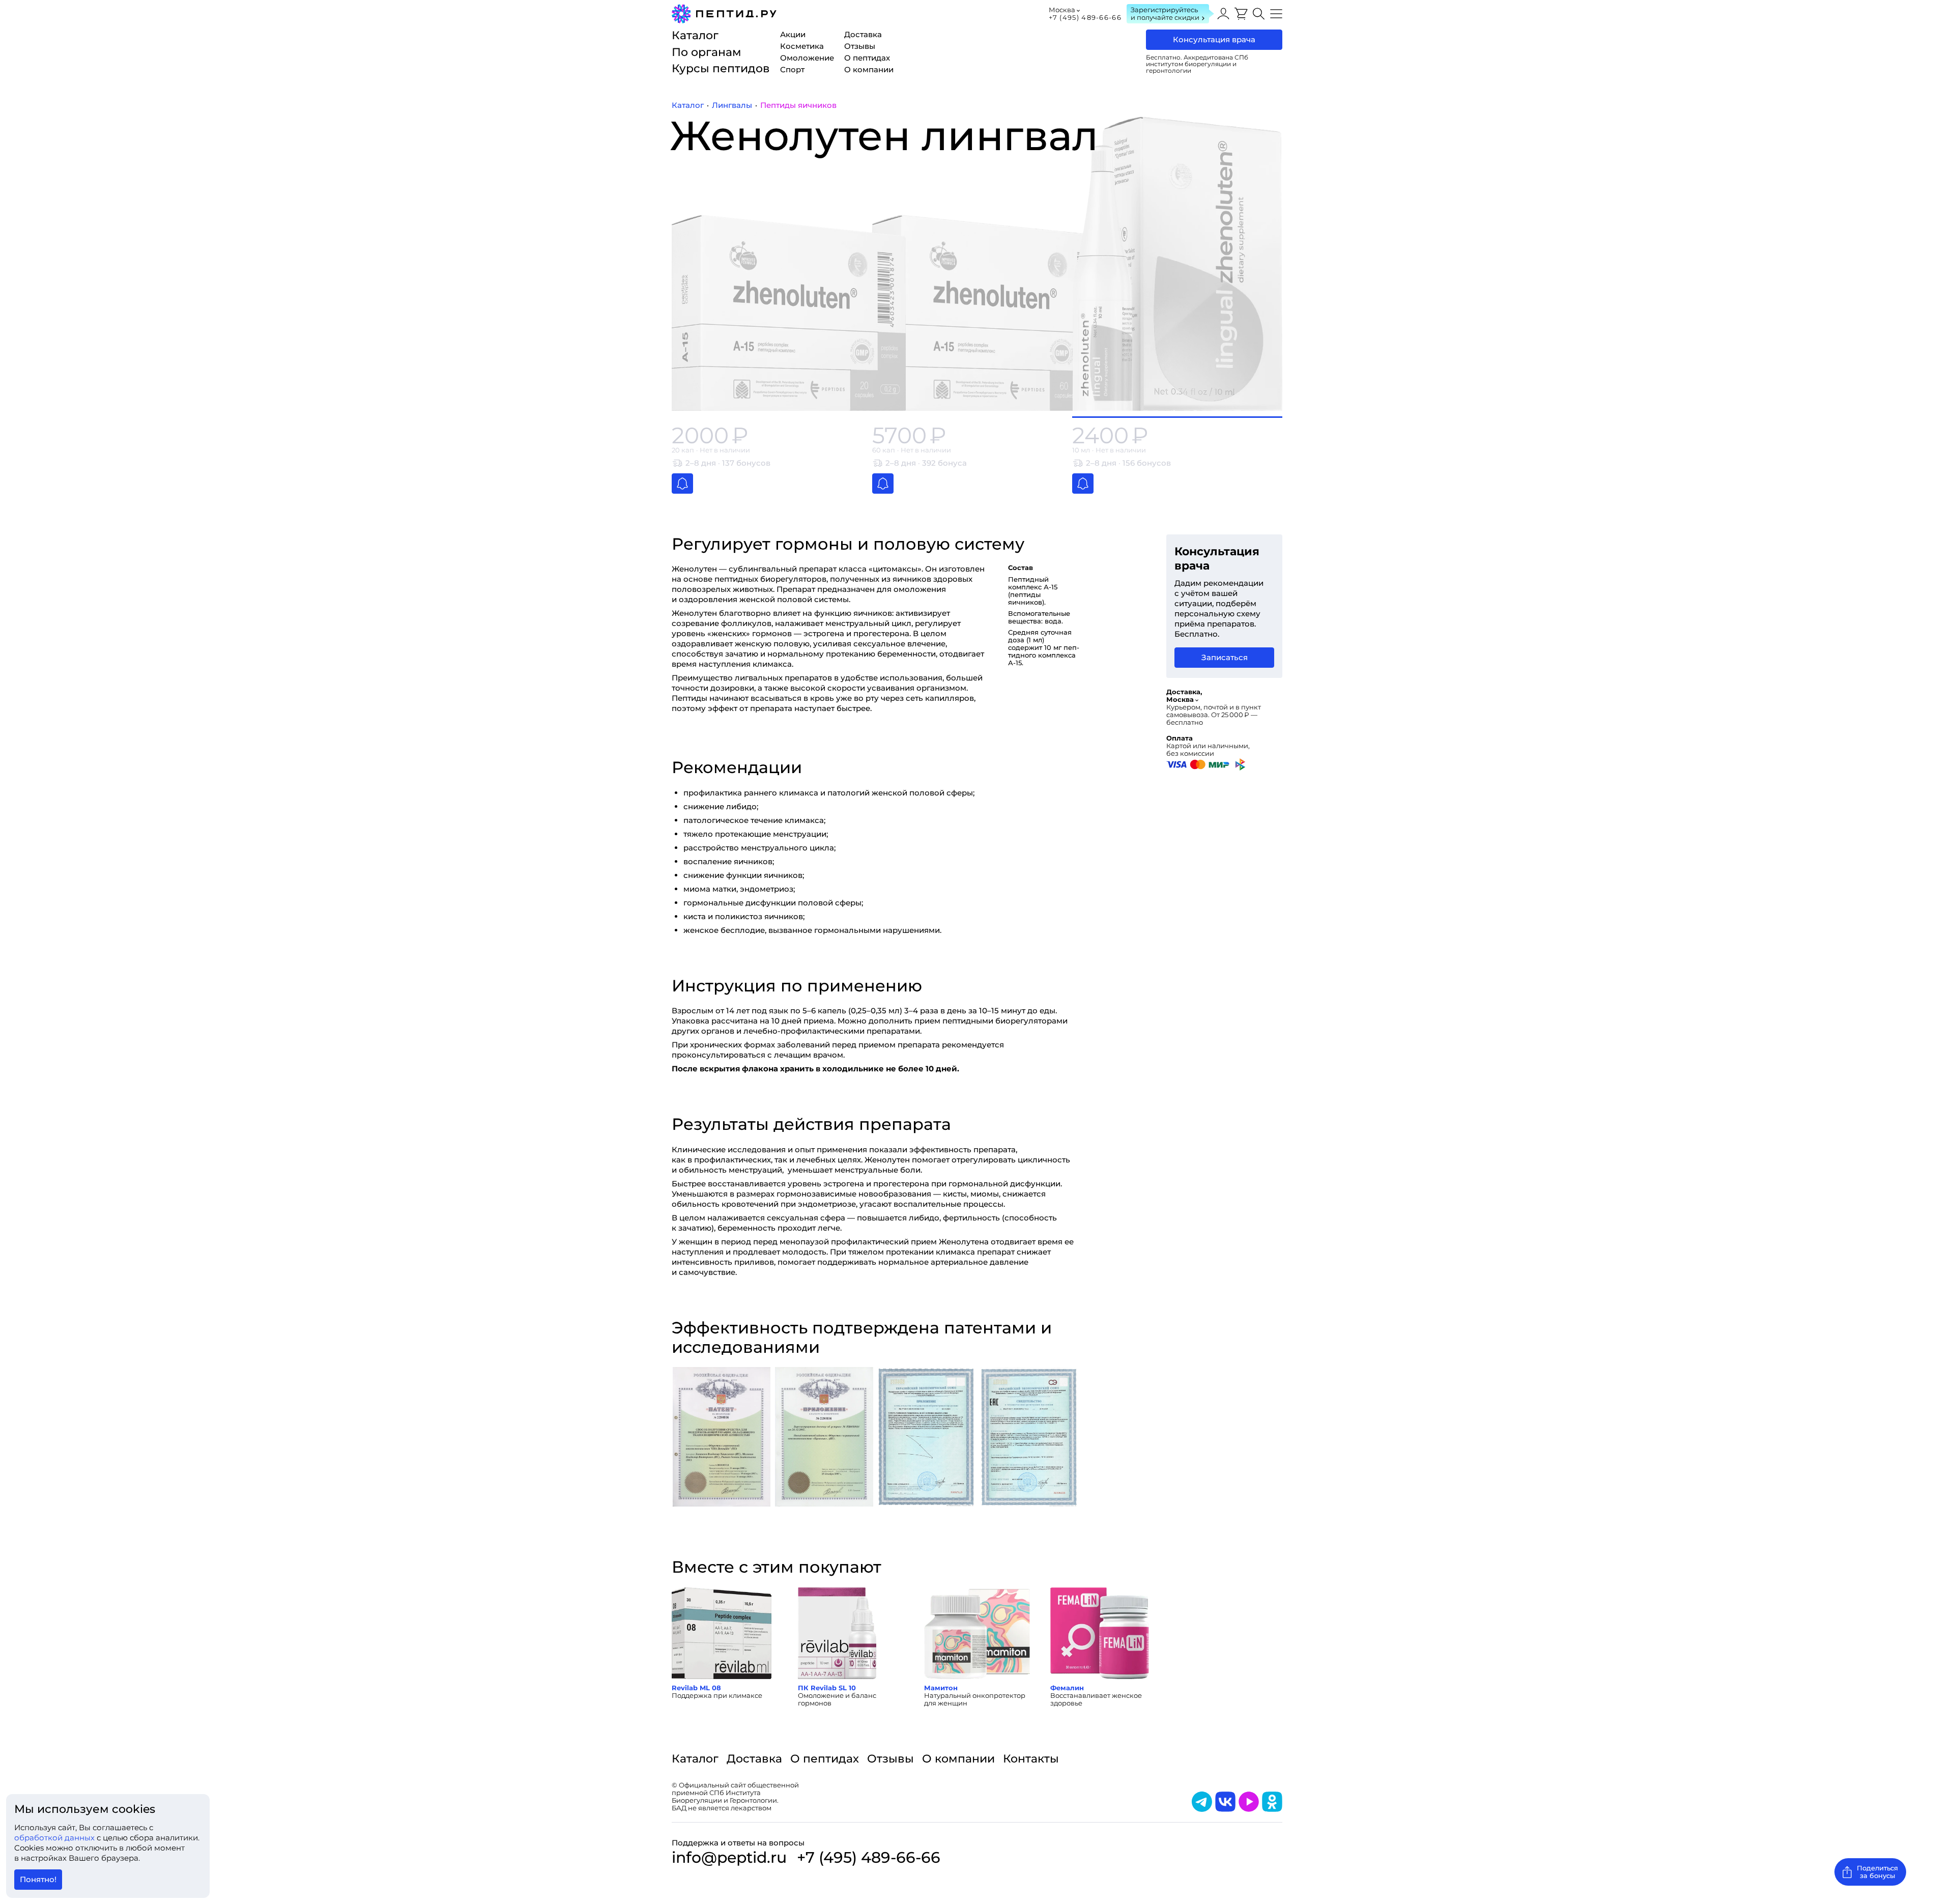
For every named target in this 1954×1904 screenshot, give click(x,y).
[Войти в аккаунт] (1223, 14)
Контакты (1031, 1759)
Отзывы (890, 1759)
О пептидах (825, 1759)
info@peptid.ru (729, 1858)
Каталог (695, 1759)
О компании (958, 1759)
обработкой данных (55, 1838)
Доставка (754, 1759)
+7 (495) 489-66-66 (1085, 17)
